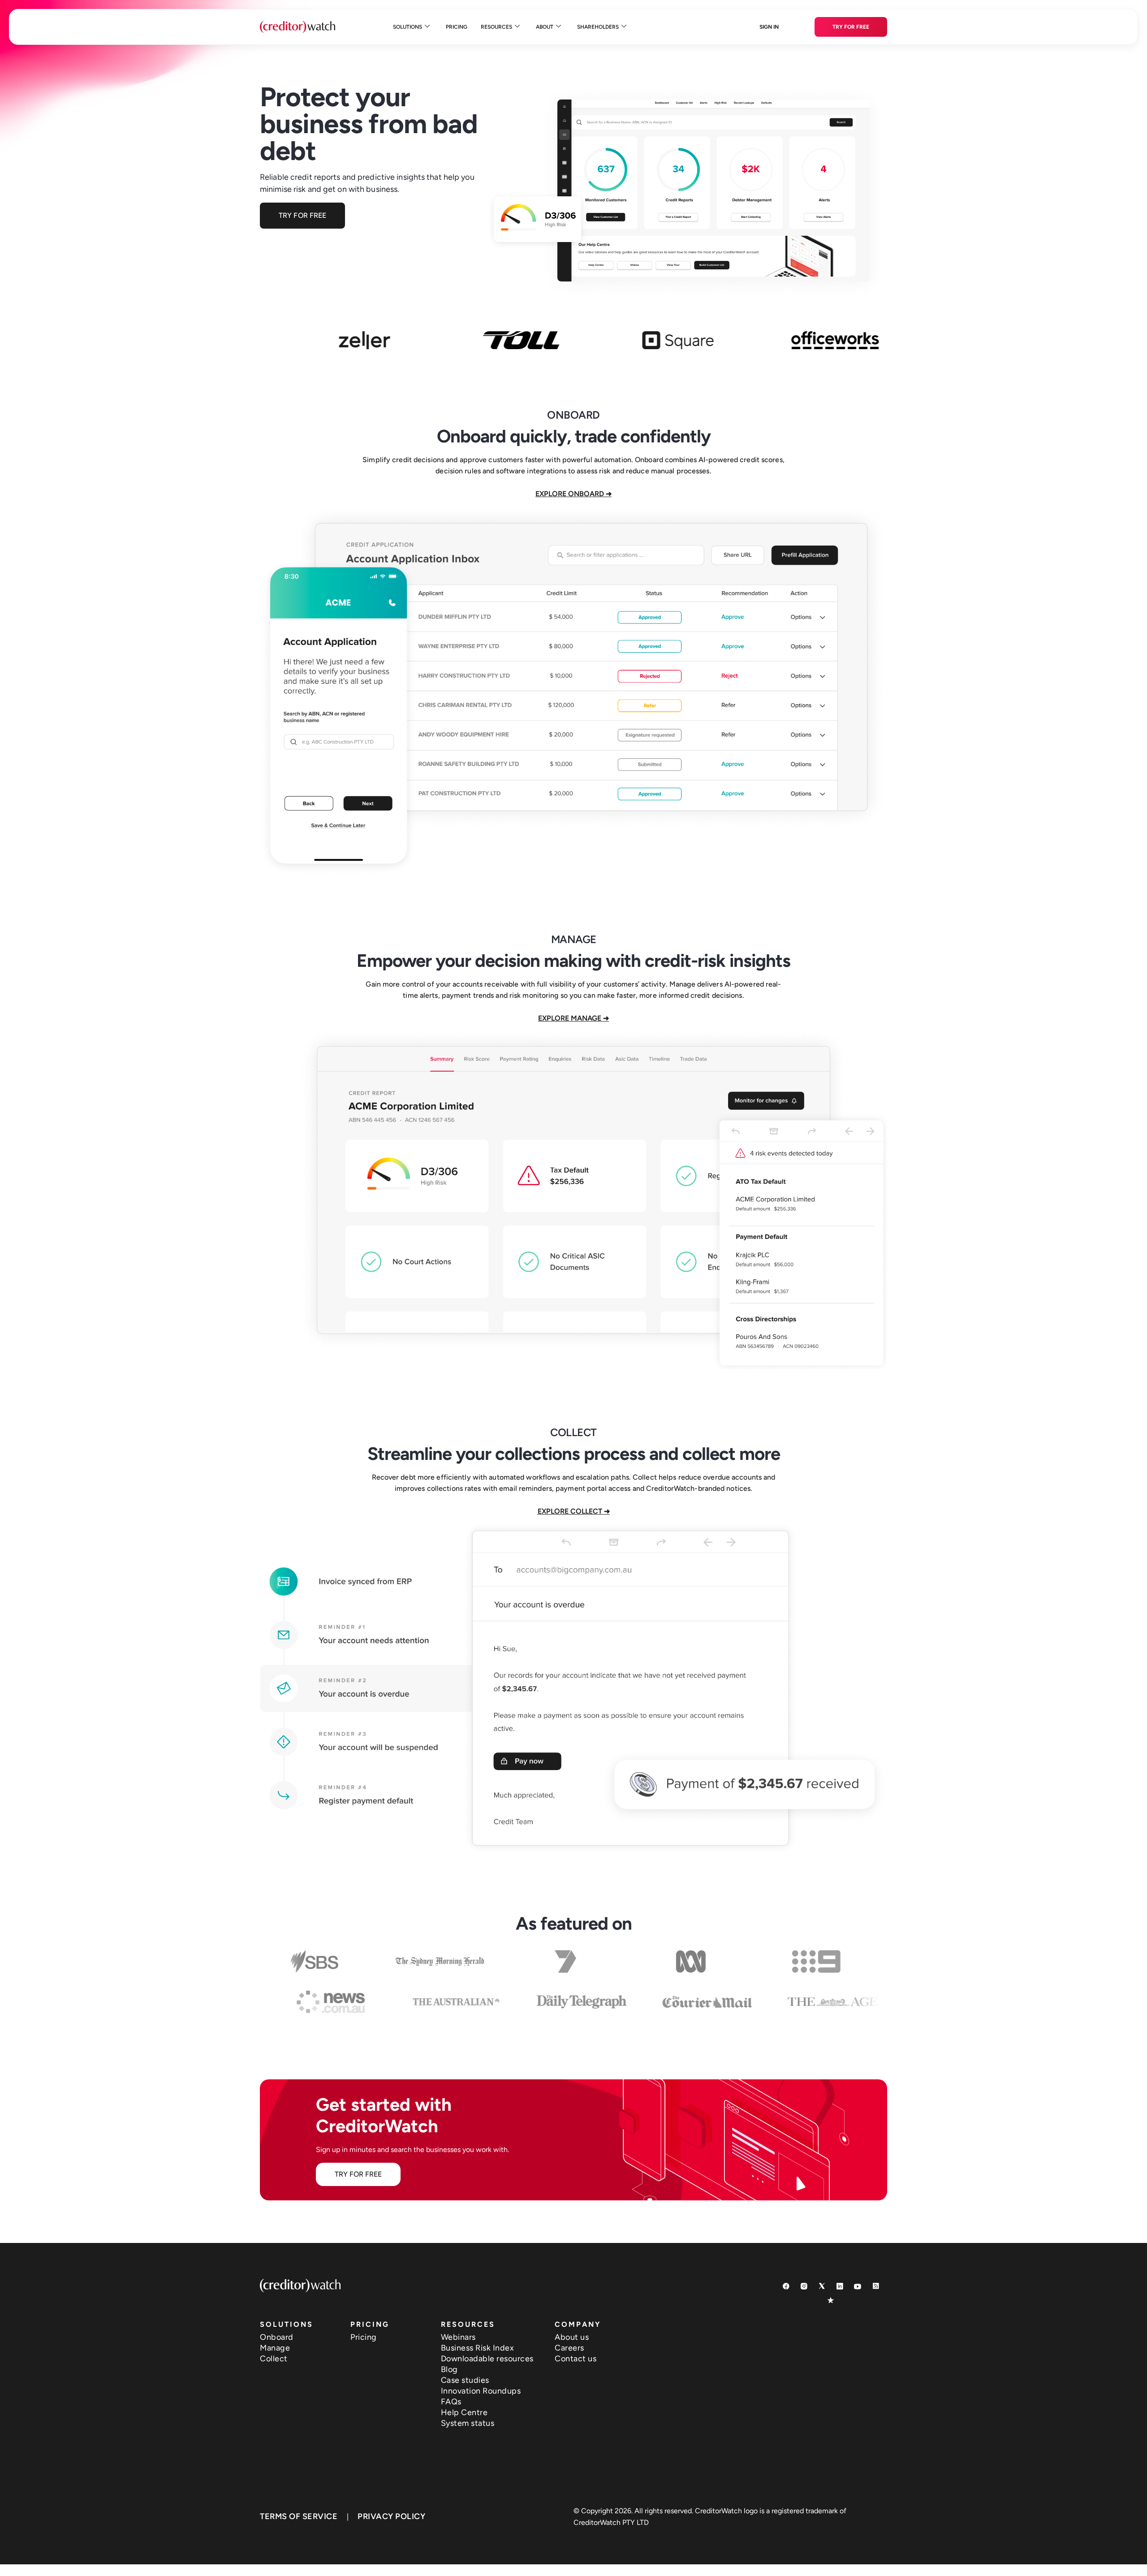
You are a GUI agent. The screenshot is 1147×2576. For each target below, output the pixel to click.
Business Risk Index (478, 2348)
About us (572, 2337)
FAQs (451, 2402)
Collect (274, 2359)
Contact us (576, 2359)
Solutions (407, 27)
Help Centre (464, 2412)
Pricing (457, 27)
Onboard (277, 2337)
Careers (569, 2348)
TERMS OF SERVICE (299, 2516)
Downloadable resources (487, 2359)
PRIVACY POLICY (391, 2516)
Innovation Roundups (481, 2391)
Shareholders (598, 27)
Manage (275, 2348)
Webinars (458, 2337)
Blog (449, 2369)
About (545, 27)
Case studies (465, 2380)
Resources (496, 27)
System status (468, 2423)
